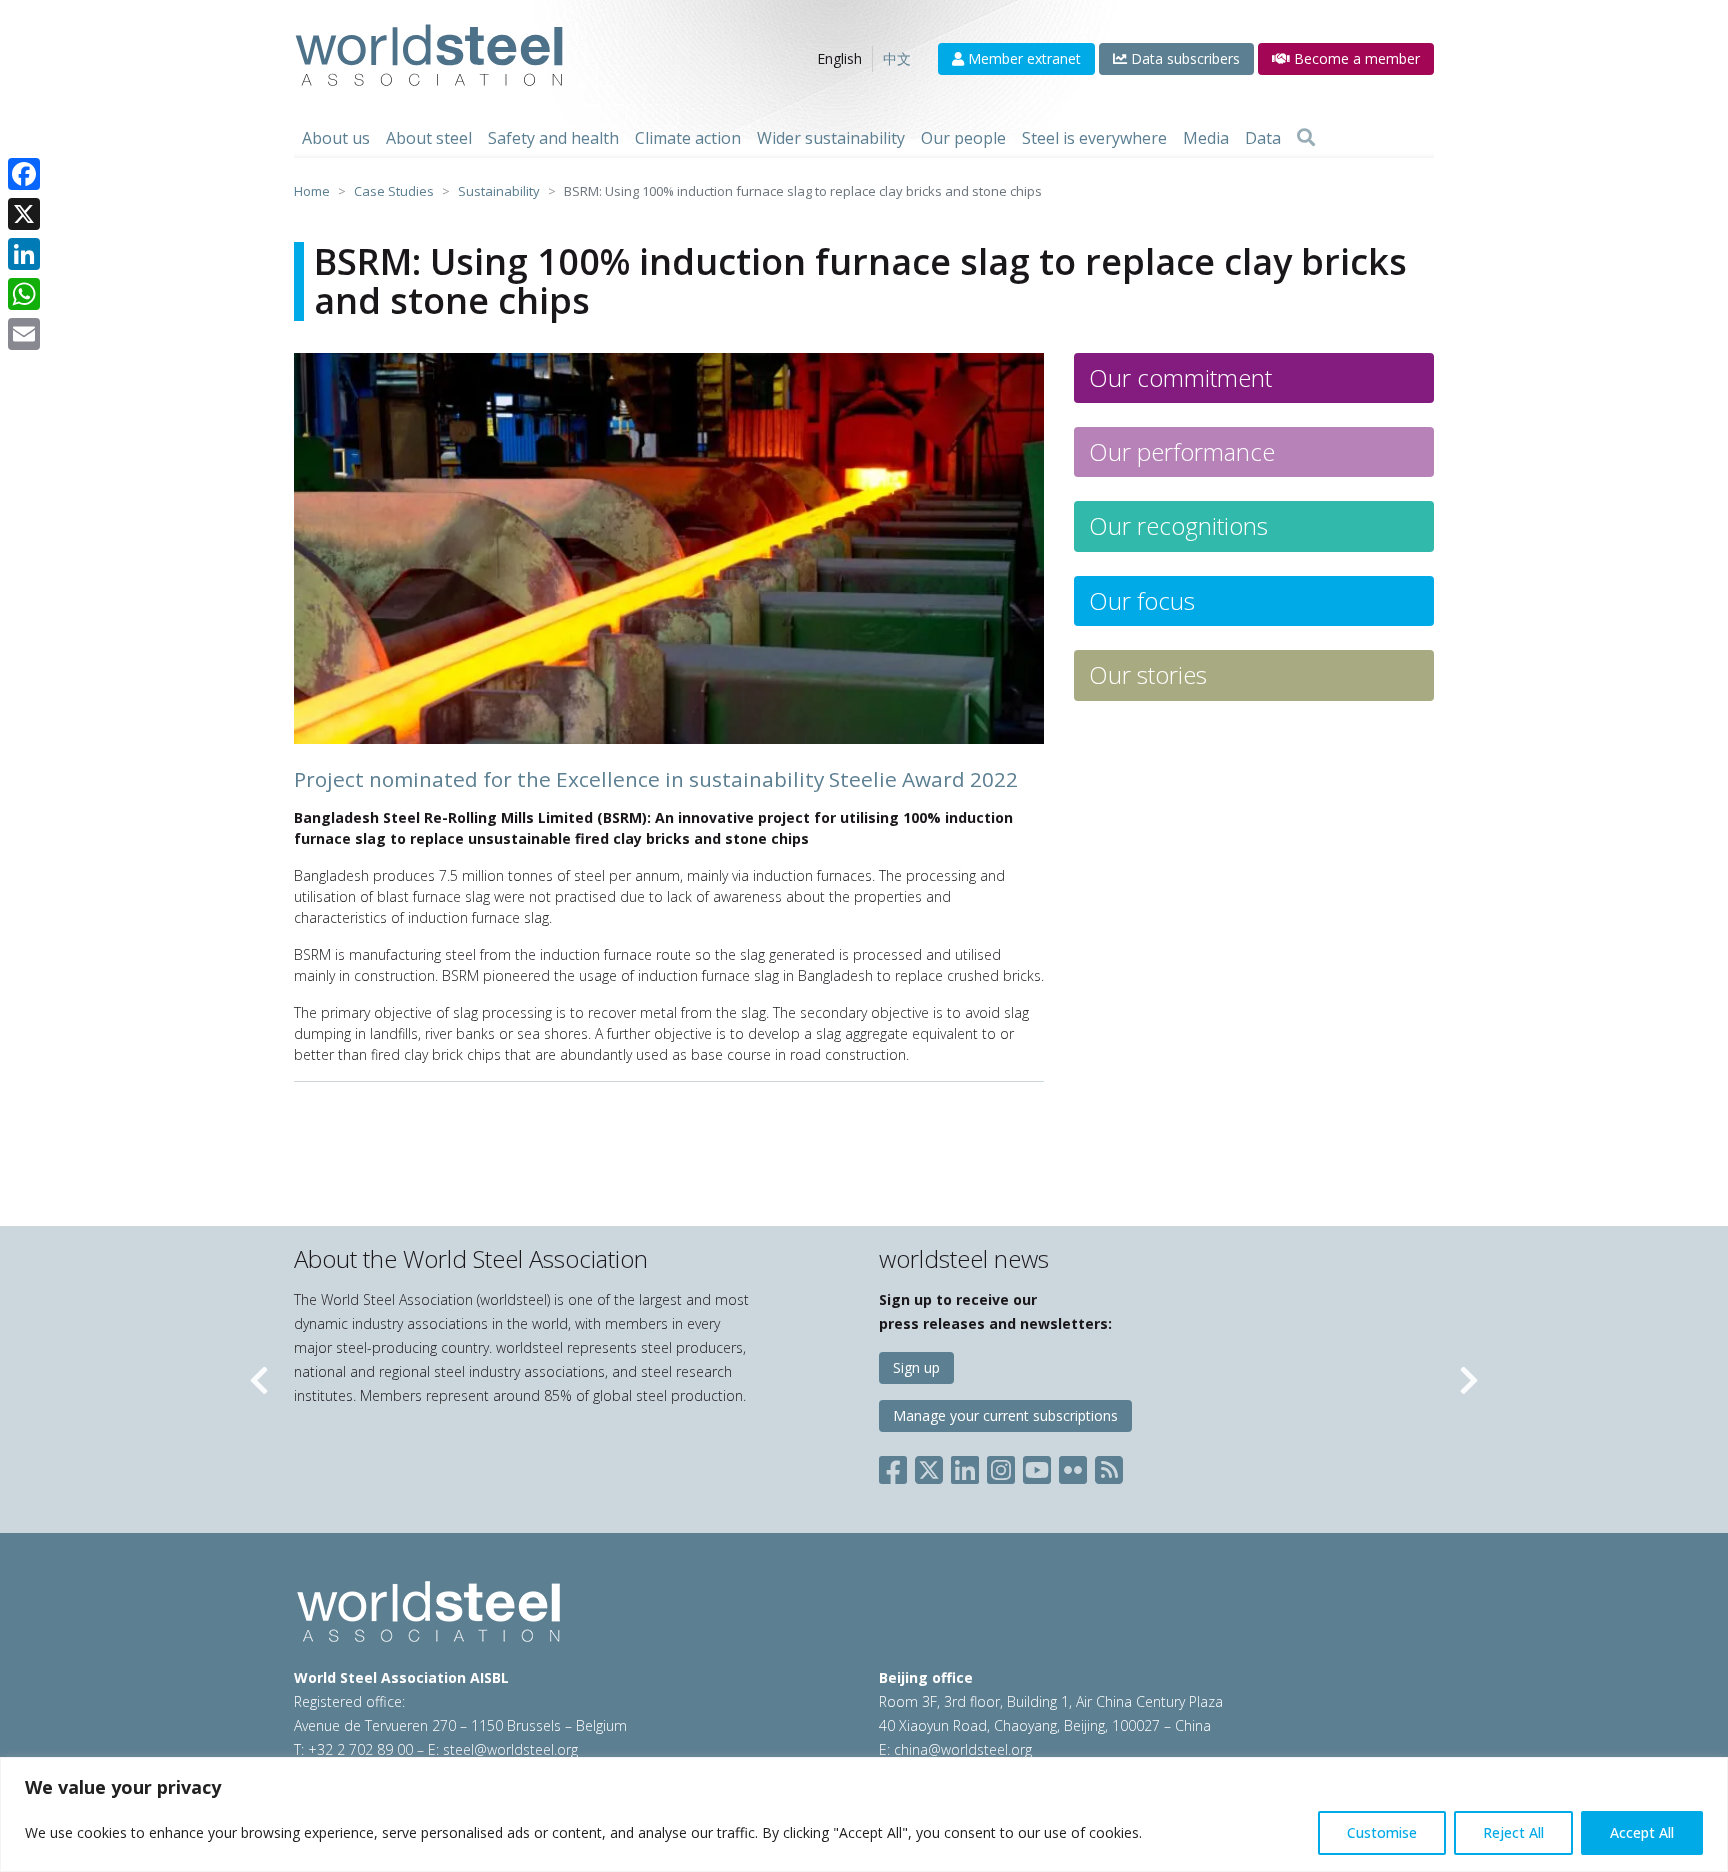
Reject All (1513, 1832)
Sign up (916, 1367)
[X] (24, 214)
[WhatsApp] (24, 294)
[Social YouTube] (1037, 1465)
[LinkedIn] (24, 254)
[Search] (1306, 138)
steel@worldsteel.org (510, 1749)
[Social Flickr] (1073, 1465)
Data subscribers (1183, 58)
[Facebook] (24, 174)
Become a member (1355, 58)
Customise (1382, 1832)
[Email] (24, 334)
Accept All (1642, 1832)
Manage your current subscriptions (1005, 1415)
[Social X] (929, 1465)
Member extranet (1022, 58)
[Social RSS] (1109, 1465)
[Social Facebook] (897, 1465)
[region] (864, 1814)
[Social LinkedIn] (965, 1465)
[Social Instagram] (1001, 1465)
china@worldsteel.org (963, 1749)
